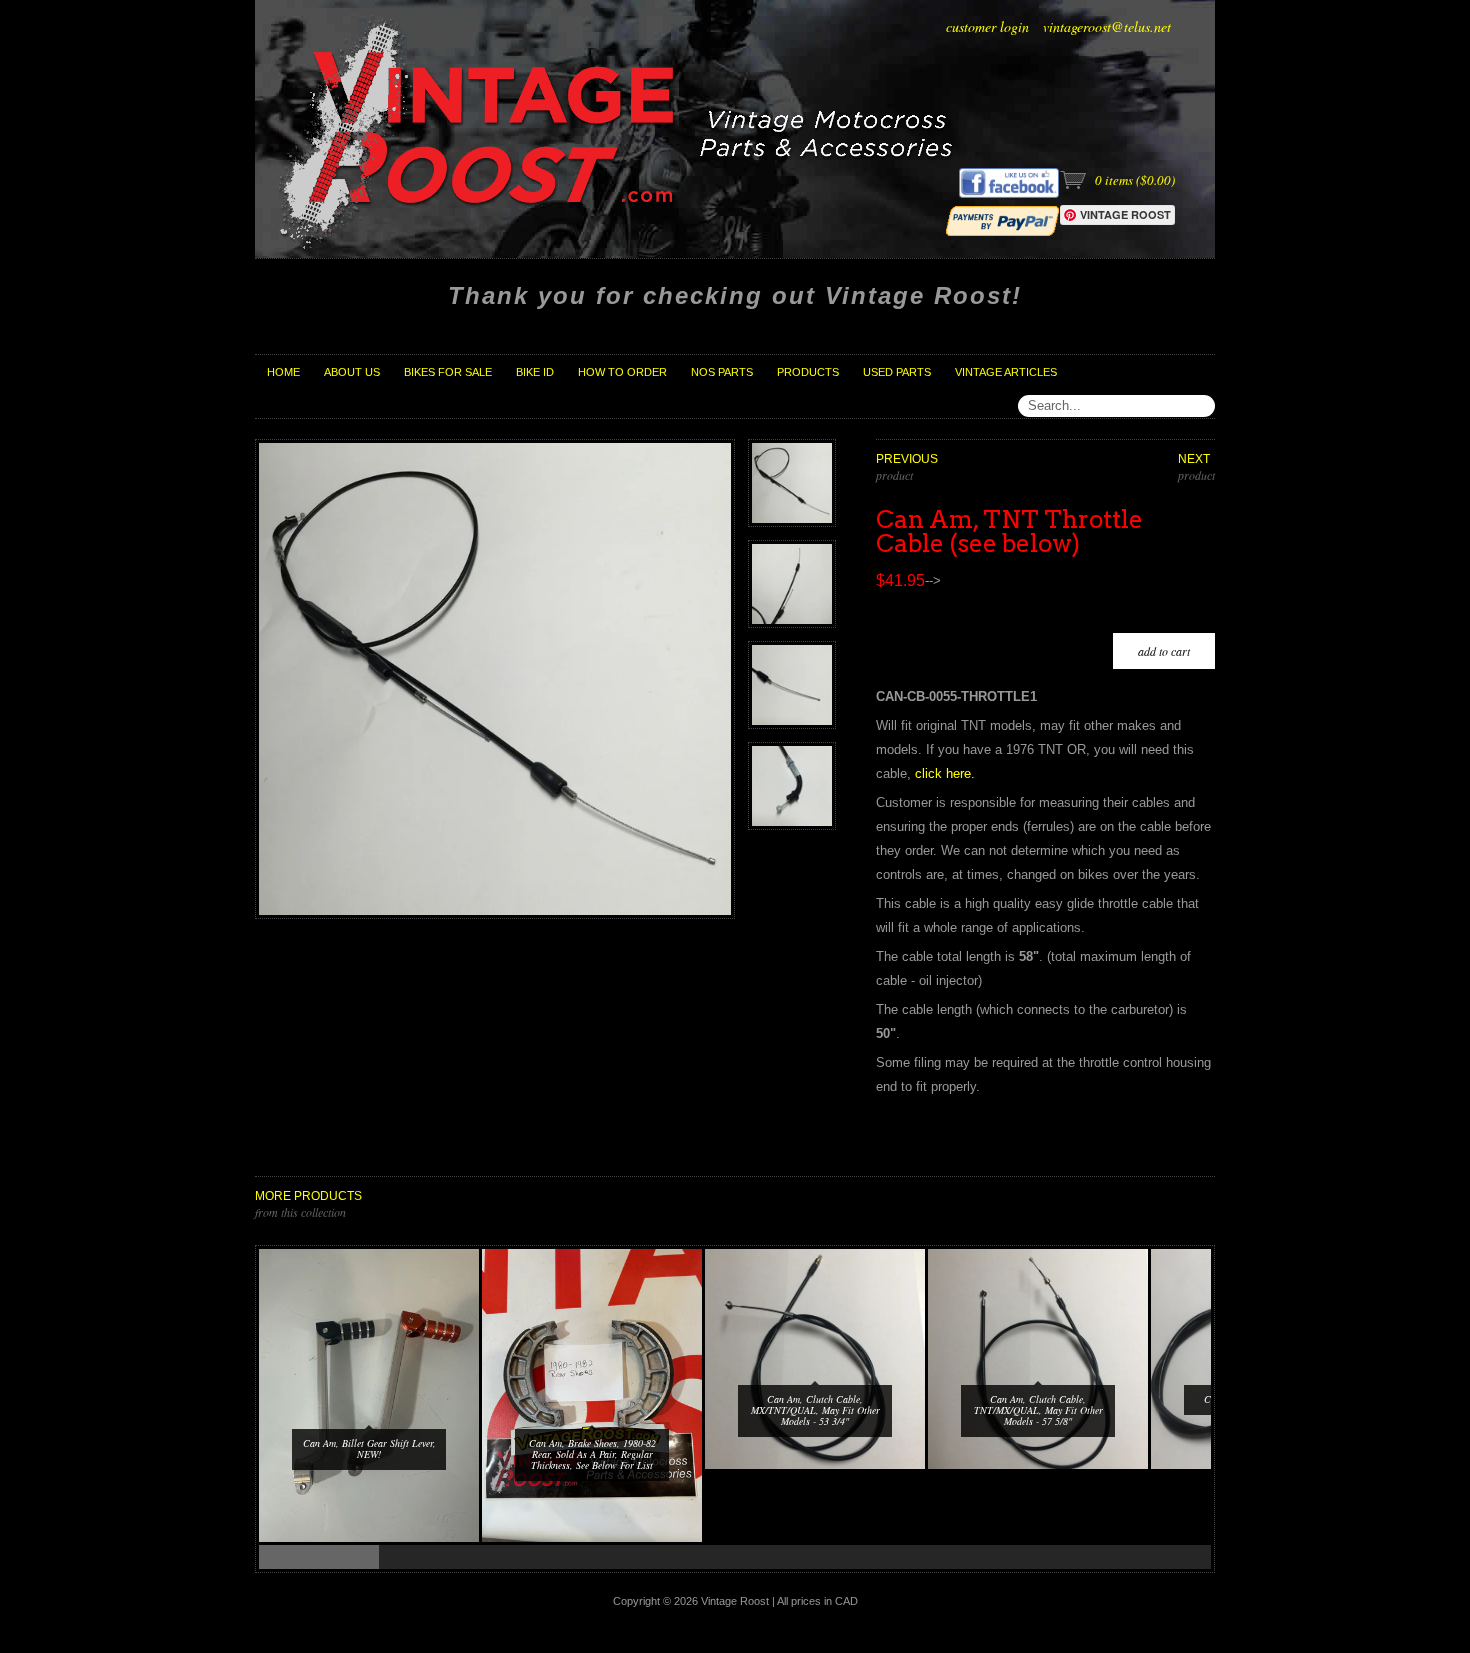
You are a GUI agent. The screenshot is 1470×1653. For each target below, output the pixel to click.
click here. (945, 773)
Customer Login (987, 26)
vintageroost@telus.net (1107, 26)
